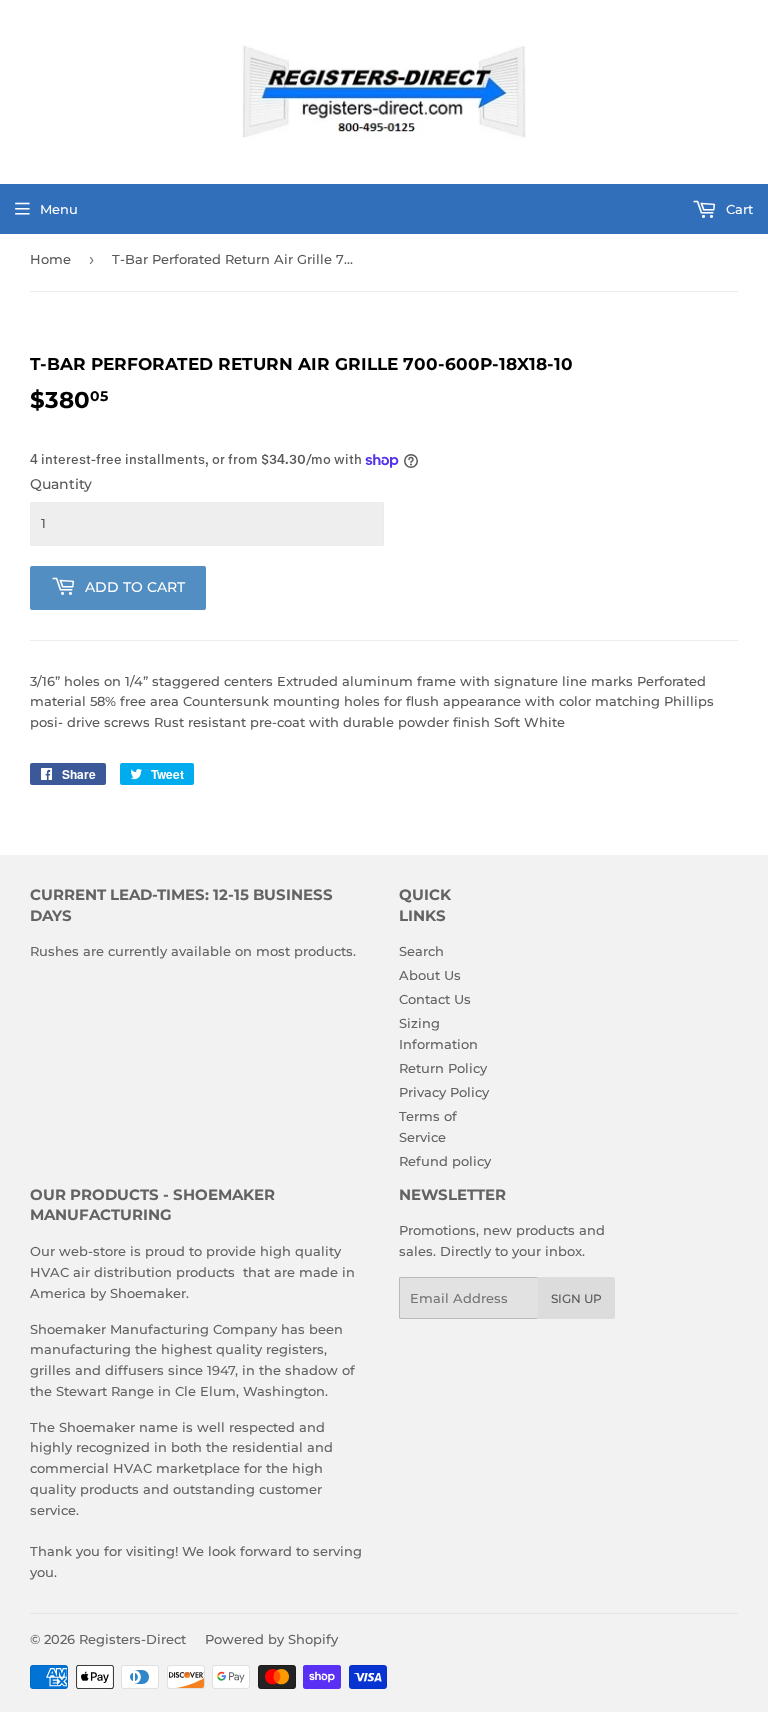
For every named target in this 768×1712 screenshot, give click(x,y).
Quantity (61, 484)
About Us (430, 975)
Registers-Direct (132, 1639)
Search (421, 951)
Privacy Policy (444, 1092)
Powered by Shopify (271, 1639)
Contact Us (435, 999)
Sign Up (576, 1298)
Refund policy (445, 1161)
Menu (59, 209)
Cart (737, 209)
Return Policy (443, 1068)
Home (50, 259)
